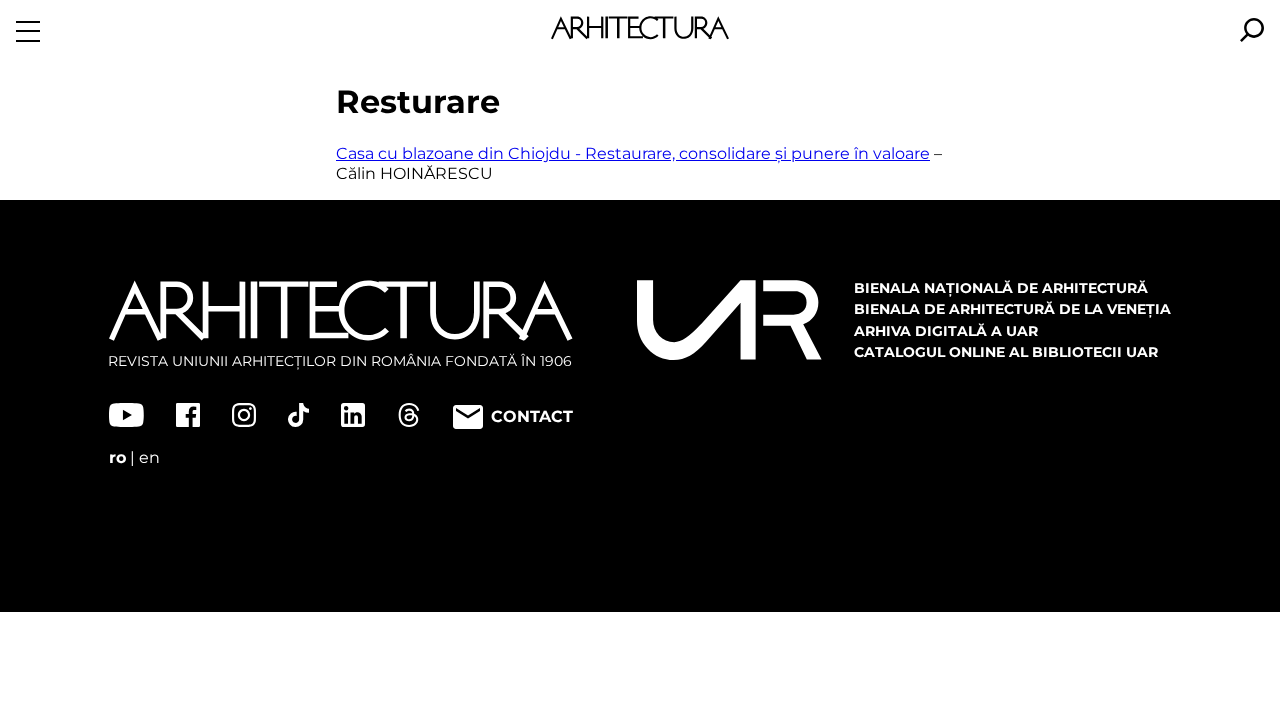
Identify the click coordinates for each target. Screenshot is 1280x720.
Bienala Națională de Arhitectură (1001, 288)
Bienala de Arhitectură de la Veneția (1012, 309)
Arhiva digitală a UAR (946, 331)
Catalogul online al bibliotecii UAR (1006, 352)
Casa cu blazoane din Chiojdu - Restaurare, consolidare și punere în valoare (633, 153)
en (149, 457)
